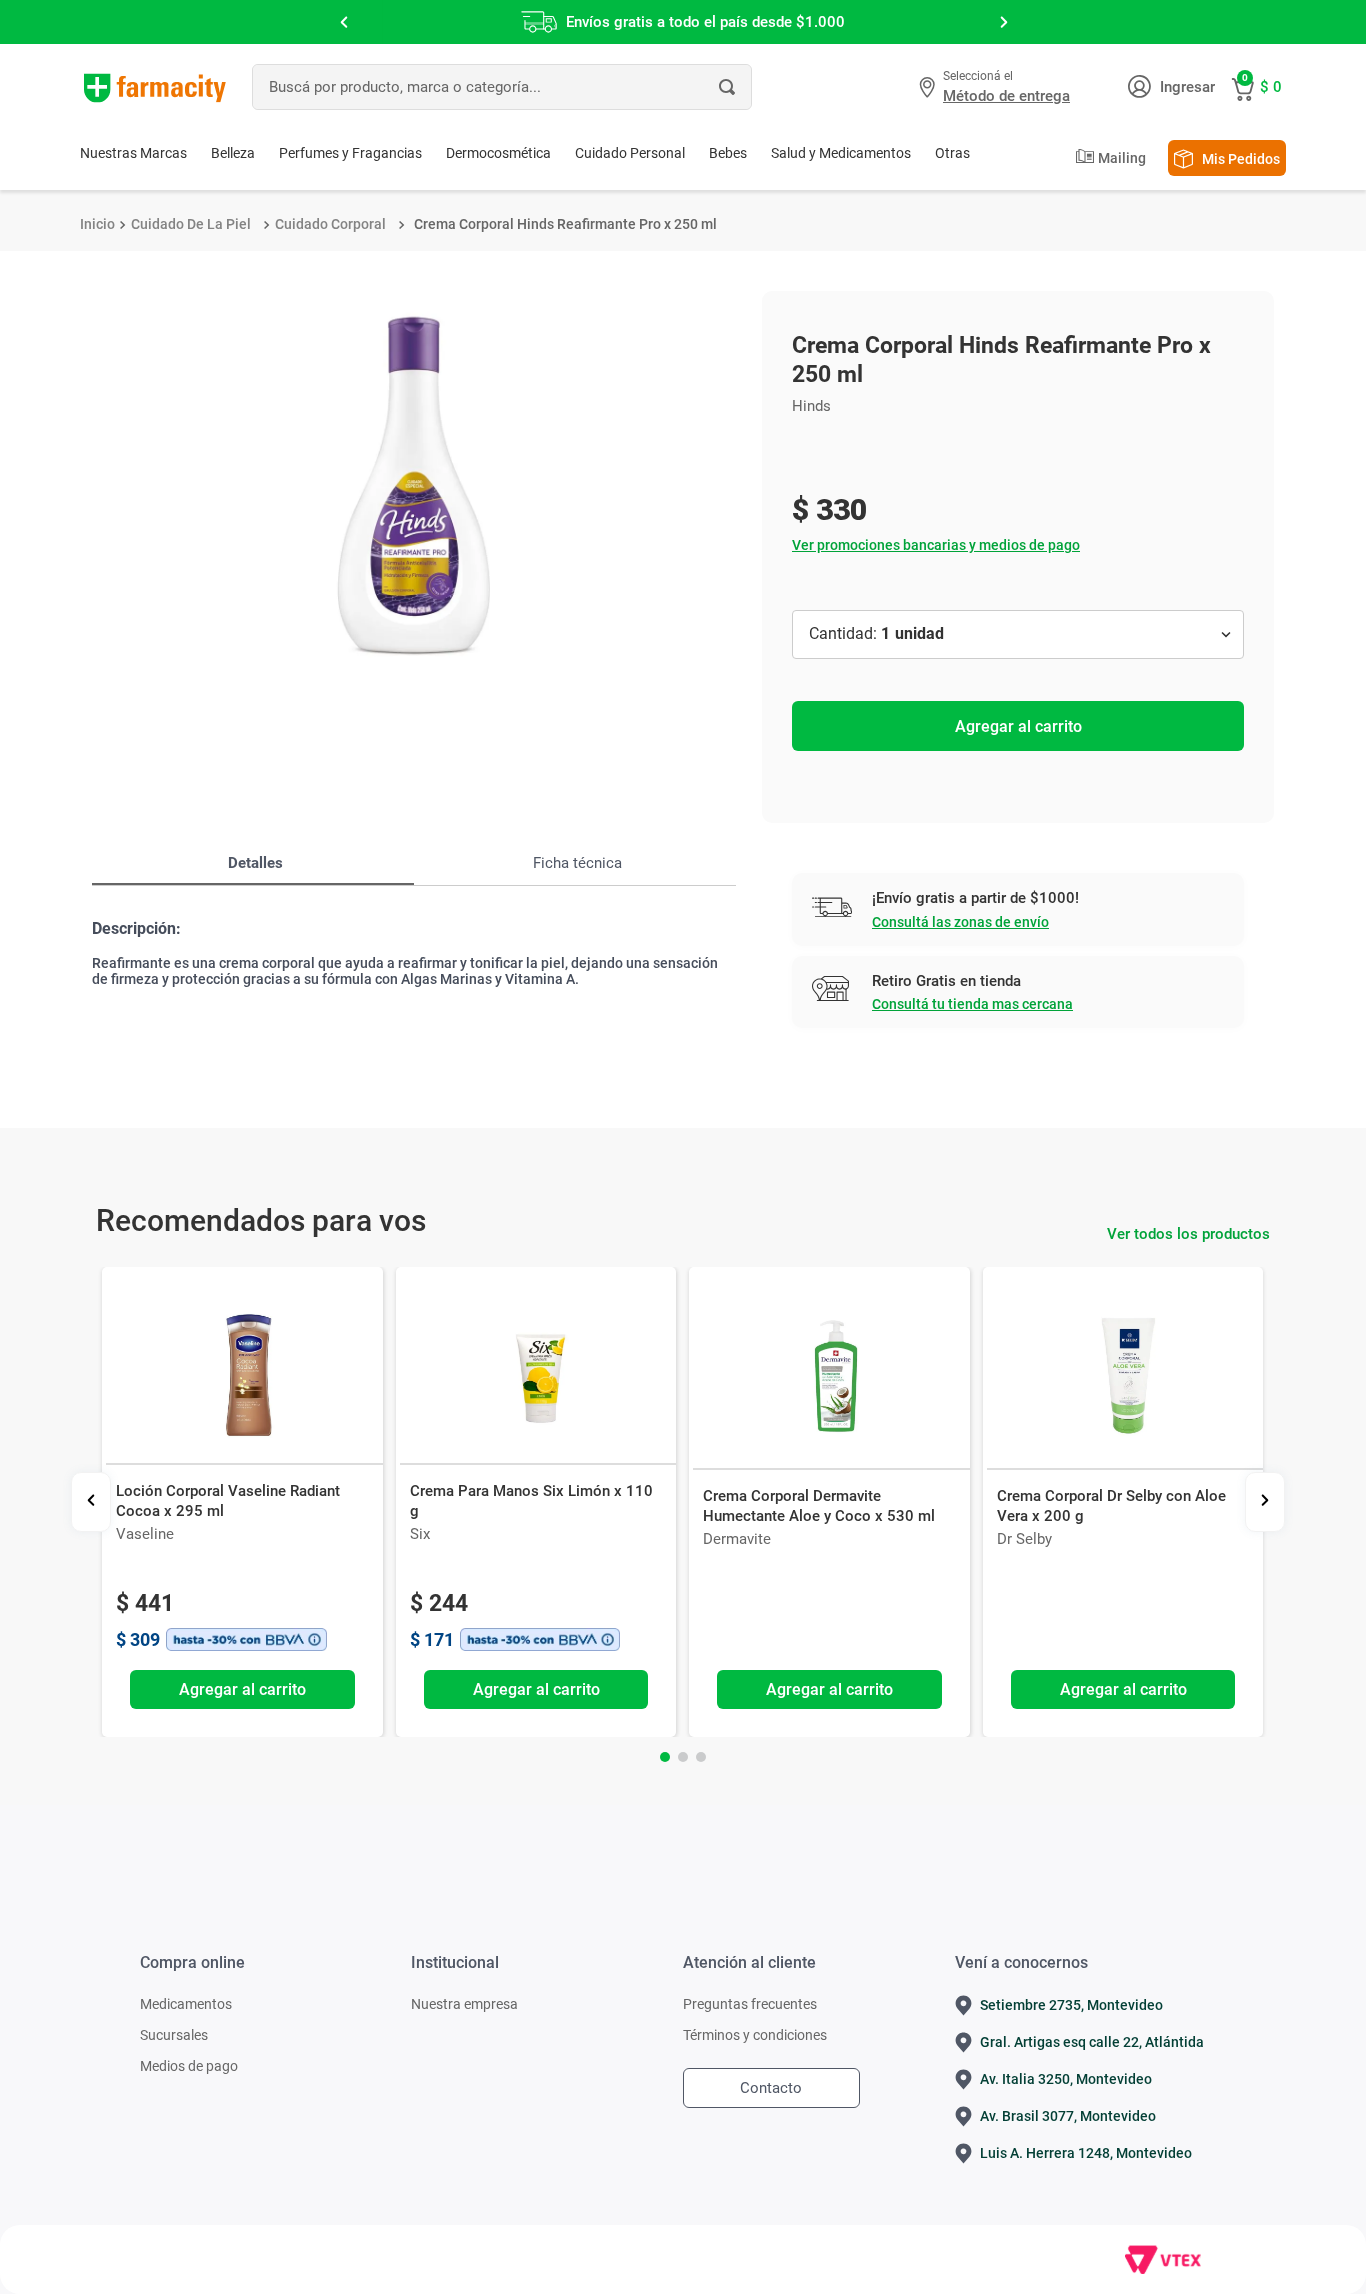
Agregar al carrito (1018, 726)
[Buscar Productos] (727, 87)
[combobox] (502, 87)
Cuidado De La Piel (191, 224)
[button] (997, 87)
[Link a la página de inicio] (97, 224)
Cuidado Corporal (330, 224)
